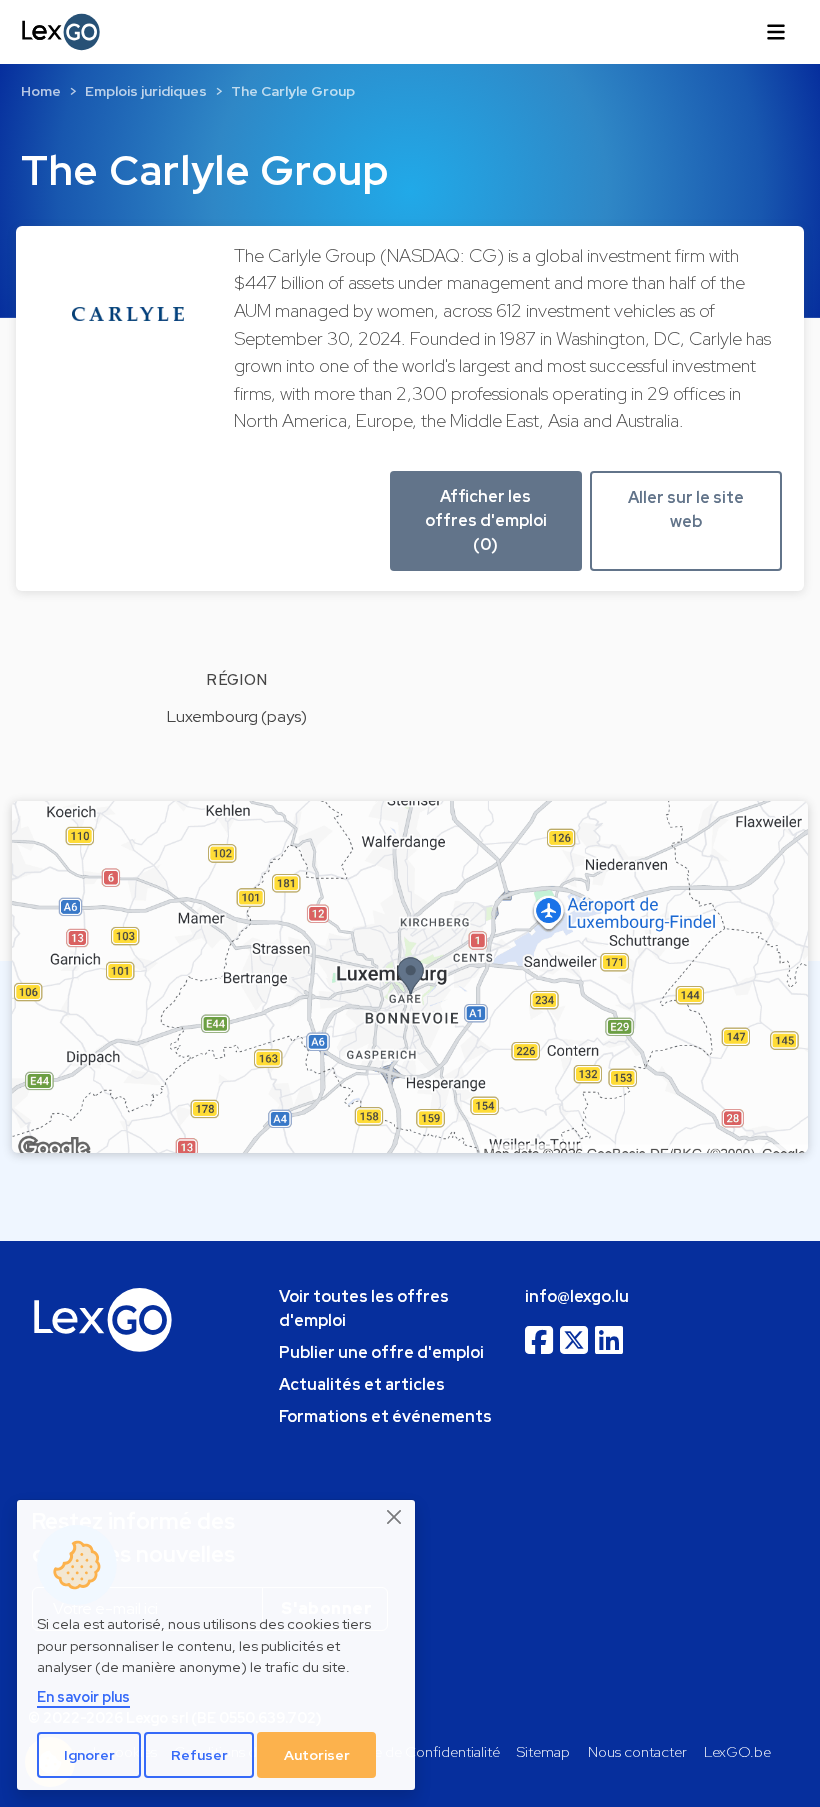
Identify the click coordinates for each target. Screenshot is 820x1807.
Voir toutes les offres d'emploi (364, 1308)
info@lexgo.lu (577, 1296)
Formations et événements (385, 1416)
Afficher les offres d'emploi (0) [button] (486, 520)
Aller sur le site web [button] (686, 509)
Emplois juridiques (146, 91)
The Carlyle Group (293, 91)
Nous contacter (637, 1751)
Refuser (199, 1755)
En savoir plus (83, 1696)
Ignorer (89, 1755)
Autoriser (317, 1755)
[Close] (395, 1517)
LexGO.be (737, 1751)
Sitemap (543, 1751)
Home (41, 91)
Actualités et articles (362, 1384)
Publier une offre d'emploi (381, 1352)
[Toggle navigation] (776, 32)
